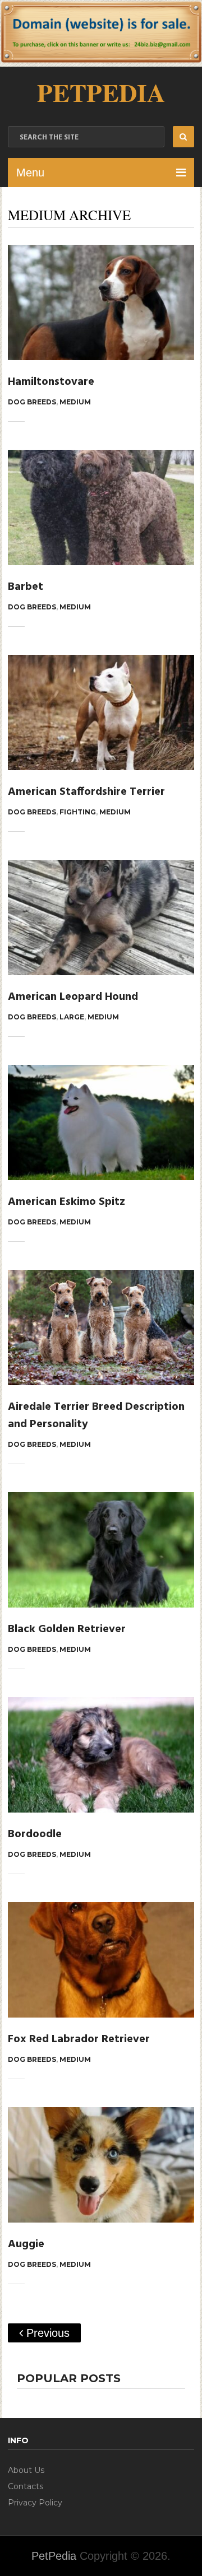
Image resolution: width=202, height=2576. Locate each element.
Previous (46, 2333)
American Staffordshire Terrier (86, 792)
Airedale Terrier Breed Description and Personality (96, 1416)
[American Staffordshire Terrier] (101, 712)
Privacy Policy (35, 2503)
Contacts (26, 2486)
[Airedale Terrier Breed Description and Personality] (101, 1327)
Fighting (78, 812)
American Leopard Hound (73, 997)
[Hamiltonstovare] (101, 302)
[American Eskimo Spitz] (101, 1122)
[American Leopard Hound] (101, 917)
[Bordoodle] (101, 1755)
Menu (30, 173)
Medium (75, 402)
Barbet (26, 587)
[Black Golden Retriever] (101, 1550)
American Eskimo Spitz (66, 1202)
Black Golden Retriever (67, 1629)
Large (72, 1017)
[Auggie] (101, 2165)
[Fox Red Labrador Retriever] (101, 1960)
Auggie (26, 2244)
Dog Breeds (32, 402)
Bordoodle (35, 1834)
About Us (26, 2470)
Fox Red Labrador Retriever (79, 2039)
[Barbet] (101, 507)
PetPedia (101, 92)
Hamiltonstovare (51, 382)
